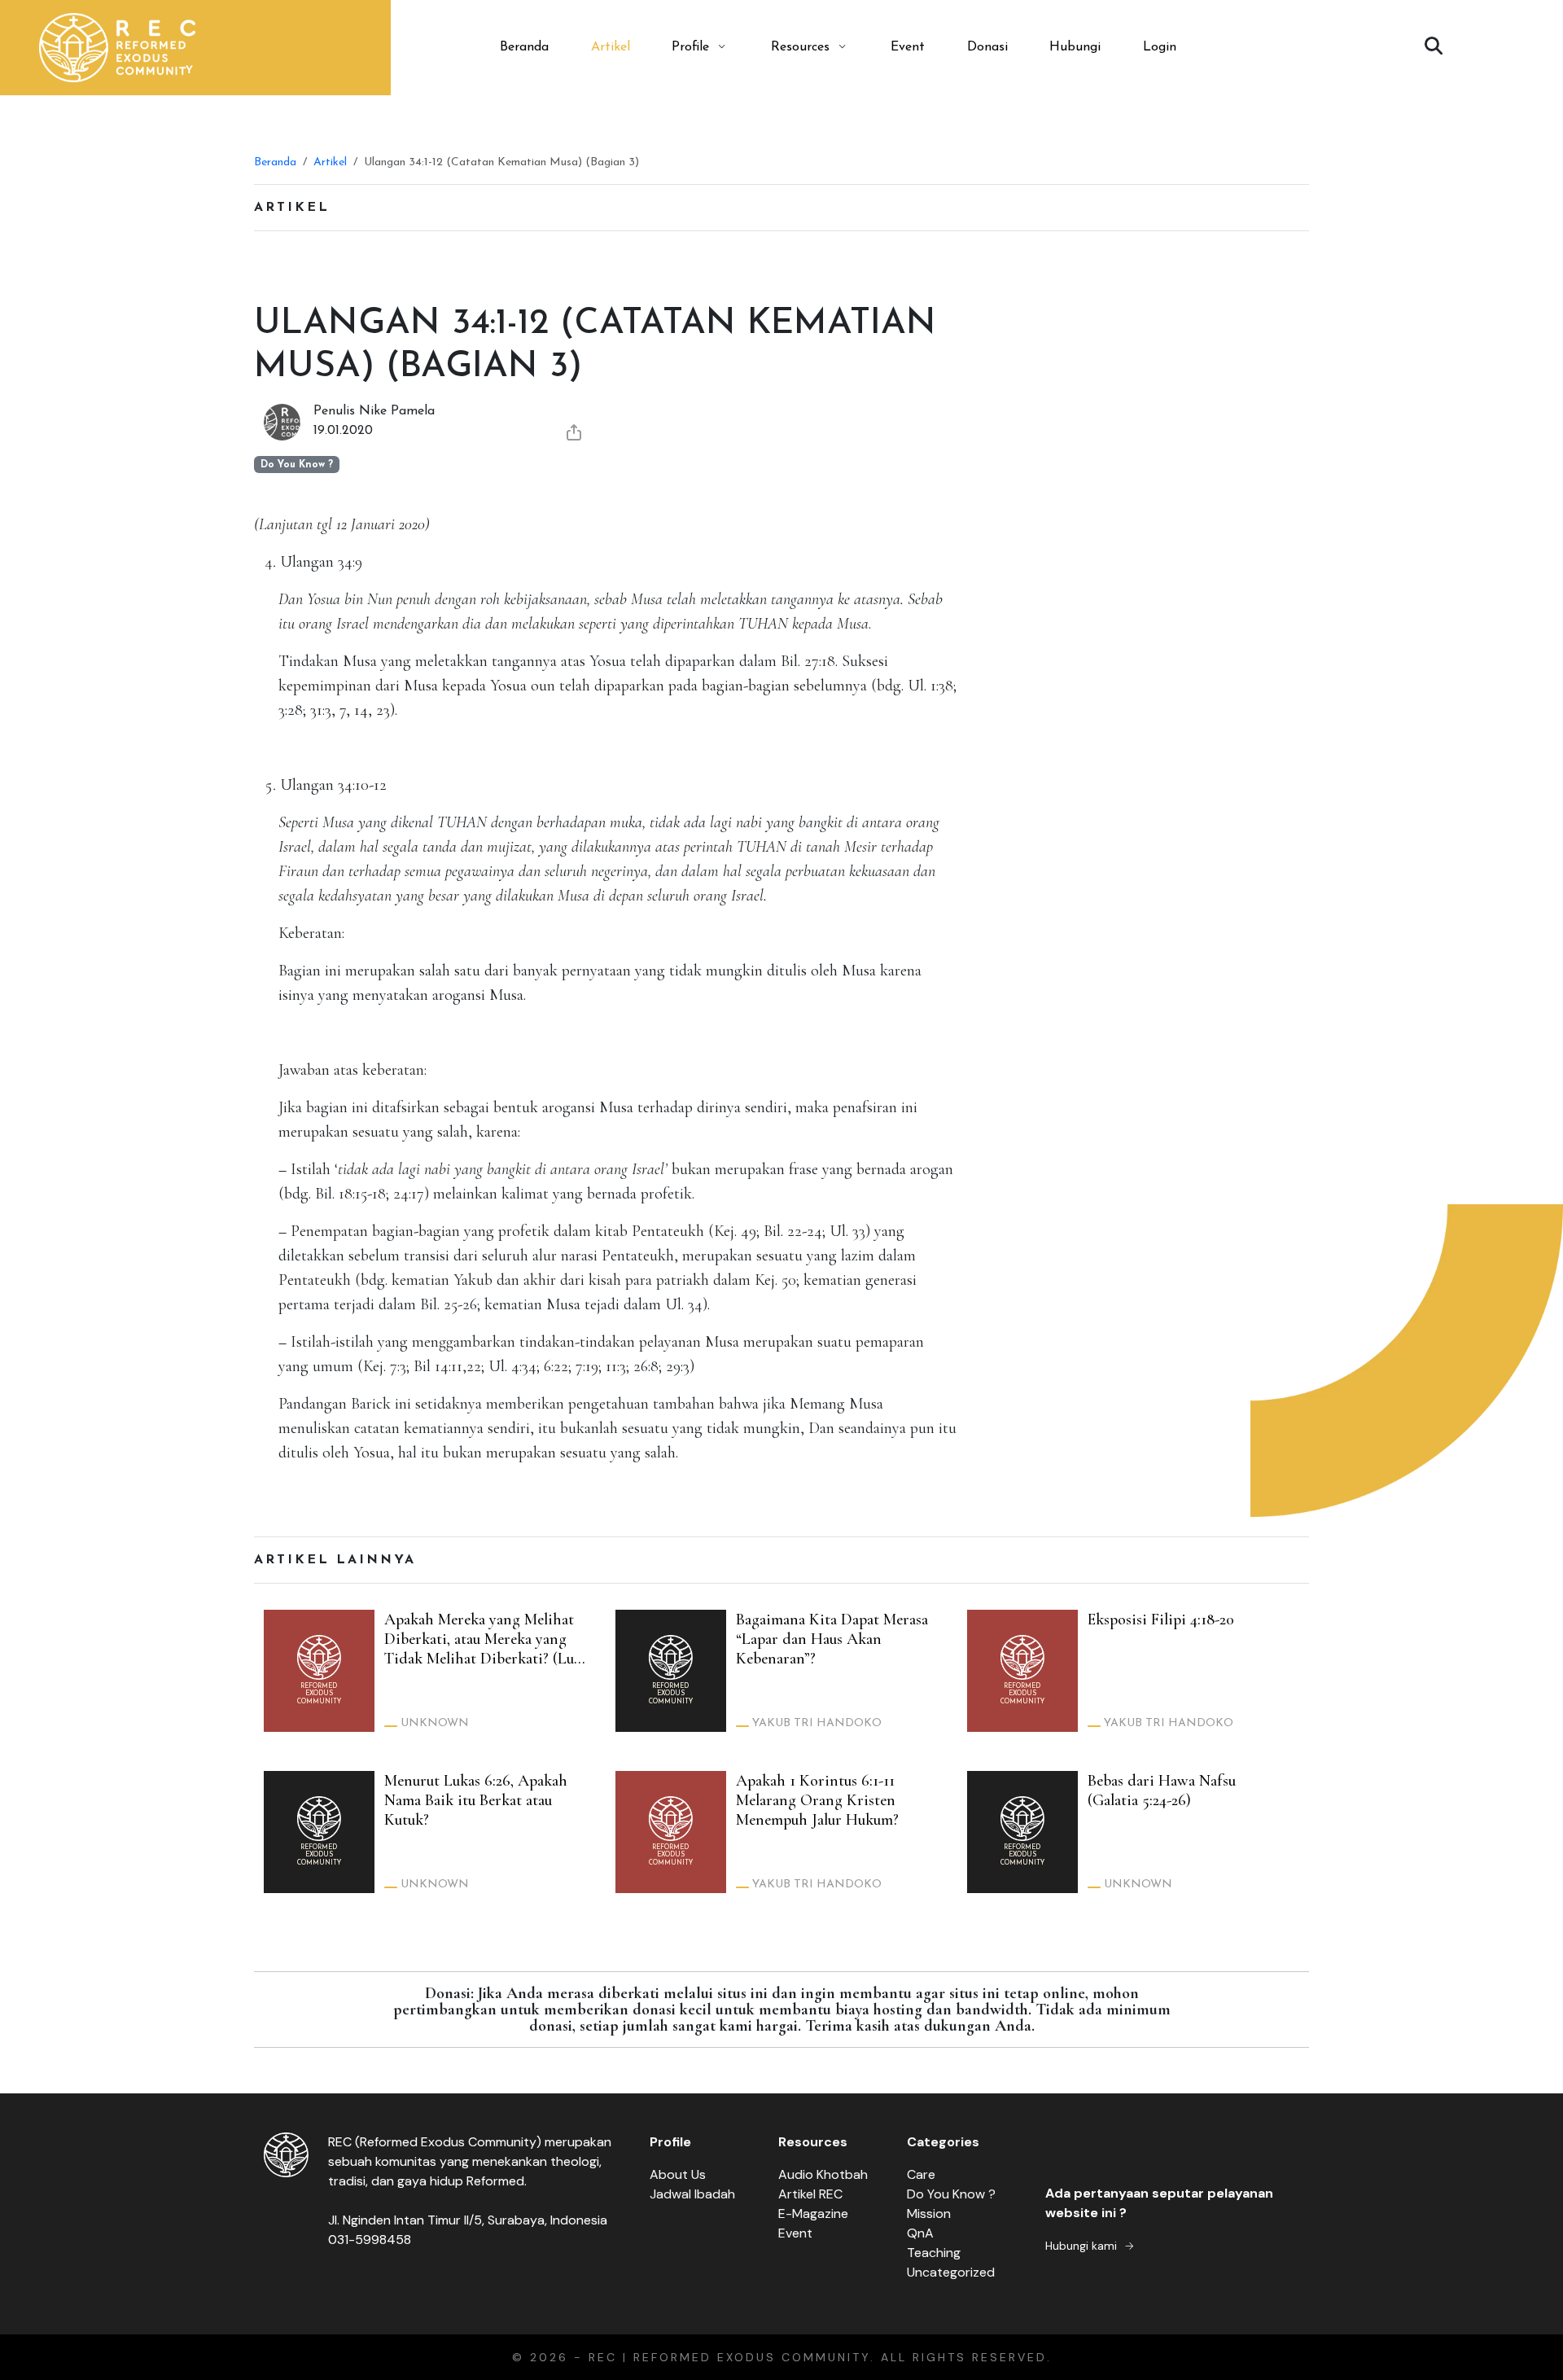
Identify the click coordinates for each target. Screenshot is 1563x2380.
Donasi (987, 47)
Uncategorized (951, 2272)
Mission (929, 2213)
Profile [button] (690, 47)
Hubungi (1075, 47)
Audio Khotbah (823, 2174)
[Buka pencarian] (1434, 47)
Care (921, 2174)
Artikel (611, 47)
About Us (678, 2174)
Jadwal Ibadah (692, 2194)
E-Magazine (813, 2213)
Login (1160, 47)
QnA (920, 2233)
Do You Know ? (951, 2194)
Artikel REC (810, 2194)
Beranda (524, 47)
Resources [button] (800, 47)
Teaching (934, 2253)
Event (908, 47)
